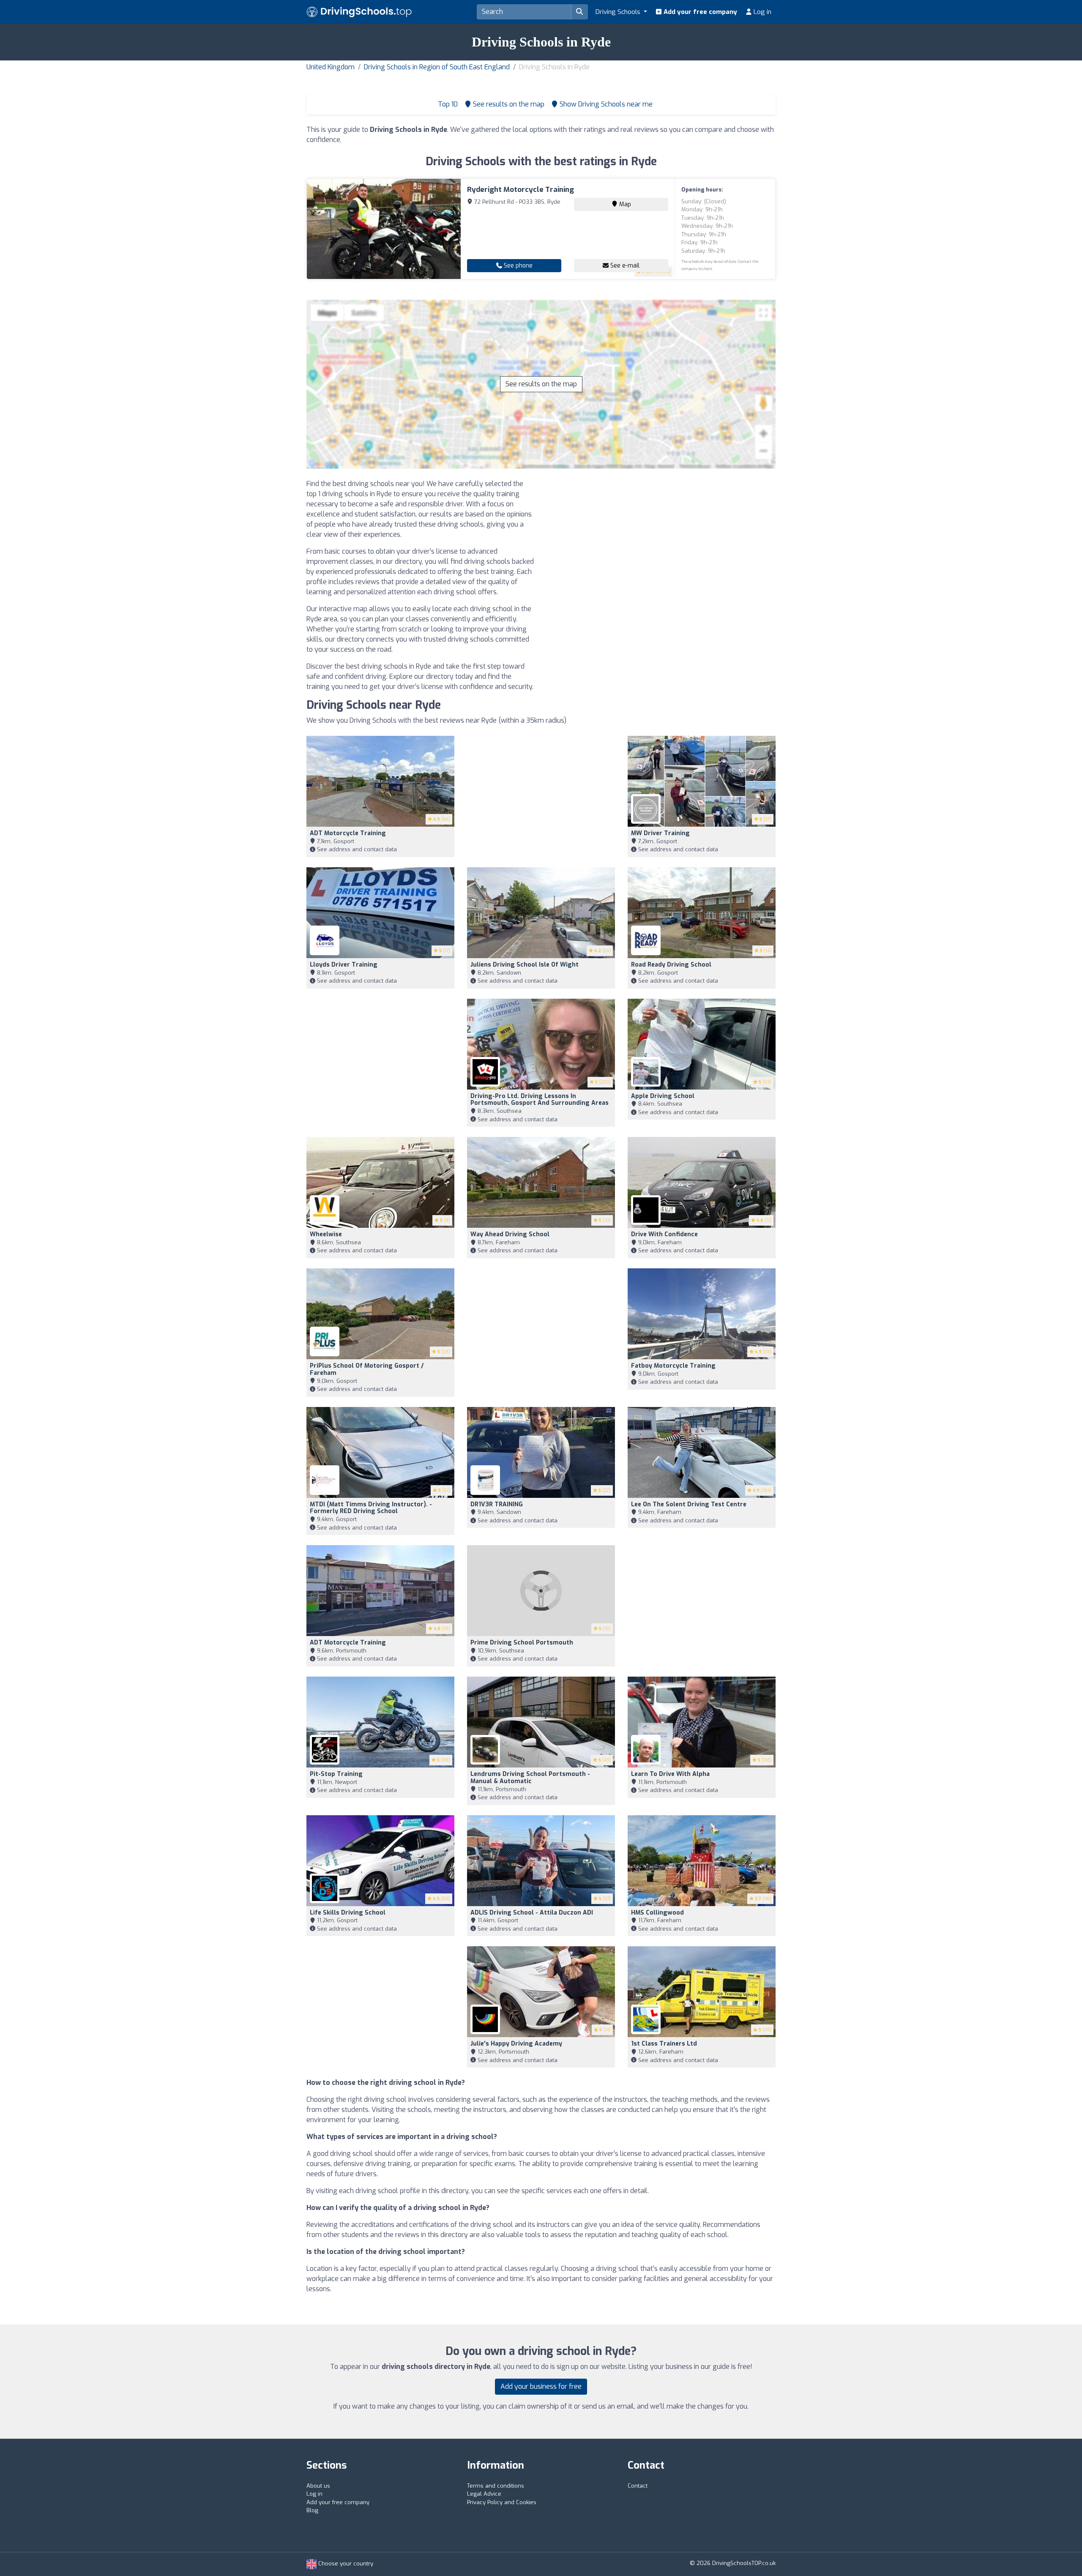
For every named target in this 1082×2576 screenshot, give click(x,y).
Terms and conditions (496, 2486)
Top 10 (447, 104)
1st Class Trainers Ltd (664, 2044)
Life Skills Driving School (348, 1913)
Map (624, 204)
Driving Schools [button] (619, 12)
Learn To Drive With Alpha (670, 1774)
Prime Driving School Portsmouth (522, 1643)
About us (318, 2486)
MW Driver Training (660, 833)
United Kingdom (331, 67)
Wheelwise (326, 1234)
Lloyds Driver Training (344, 965)
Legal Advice (484, 2494)
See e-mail (624, 266)
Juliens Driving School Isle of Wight (525, 965)
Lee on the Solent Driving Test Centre (689, 1504)
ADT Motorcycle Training (348, 833)
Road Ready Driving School (671, 965)
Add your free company (699, 12)
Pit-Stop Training (336, 1774)
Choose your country (345, 2564)
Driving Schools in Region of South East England (437, 67)
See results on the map (541, 384)
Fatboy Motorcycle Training (673, 1366)
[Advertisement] (661, 538)
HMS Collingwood (657, 1913)
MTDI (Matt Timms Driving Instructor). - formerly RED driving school (371, 1508)
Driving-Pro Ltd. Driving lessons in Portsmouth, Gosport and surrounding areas (540, 1100)
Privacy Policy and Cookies (502, 2502)
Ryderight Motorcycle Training (521, 190)
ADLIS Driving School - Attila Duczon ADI (532, 1913)
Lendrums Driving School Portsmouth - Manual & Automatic (530, 1778)
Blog (312, 2510)
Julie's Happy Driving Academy (516, 2044)
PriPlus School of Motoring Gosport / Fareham (367, 1369)
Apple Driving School (663, 1096)
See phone (517, 266)
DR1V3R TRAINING (497, 1504)
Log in (762, 12)
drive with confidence (664, 1234)
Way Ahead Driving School (510, 1234)
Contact (638, 2486)
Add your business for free (541, 2386)
